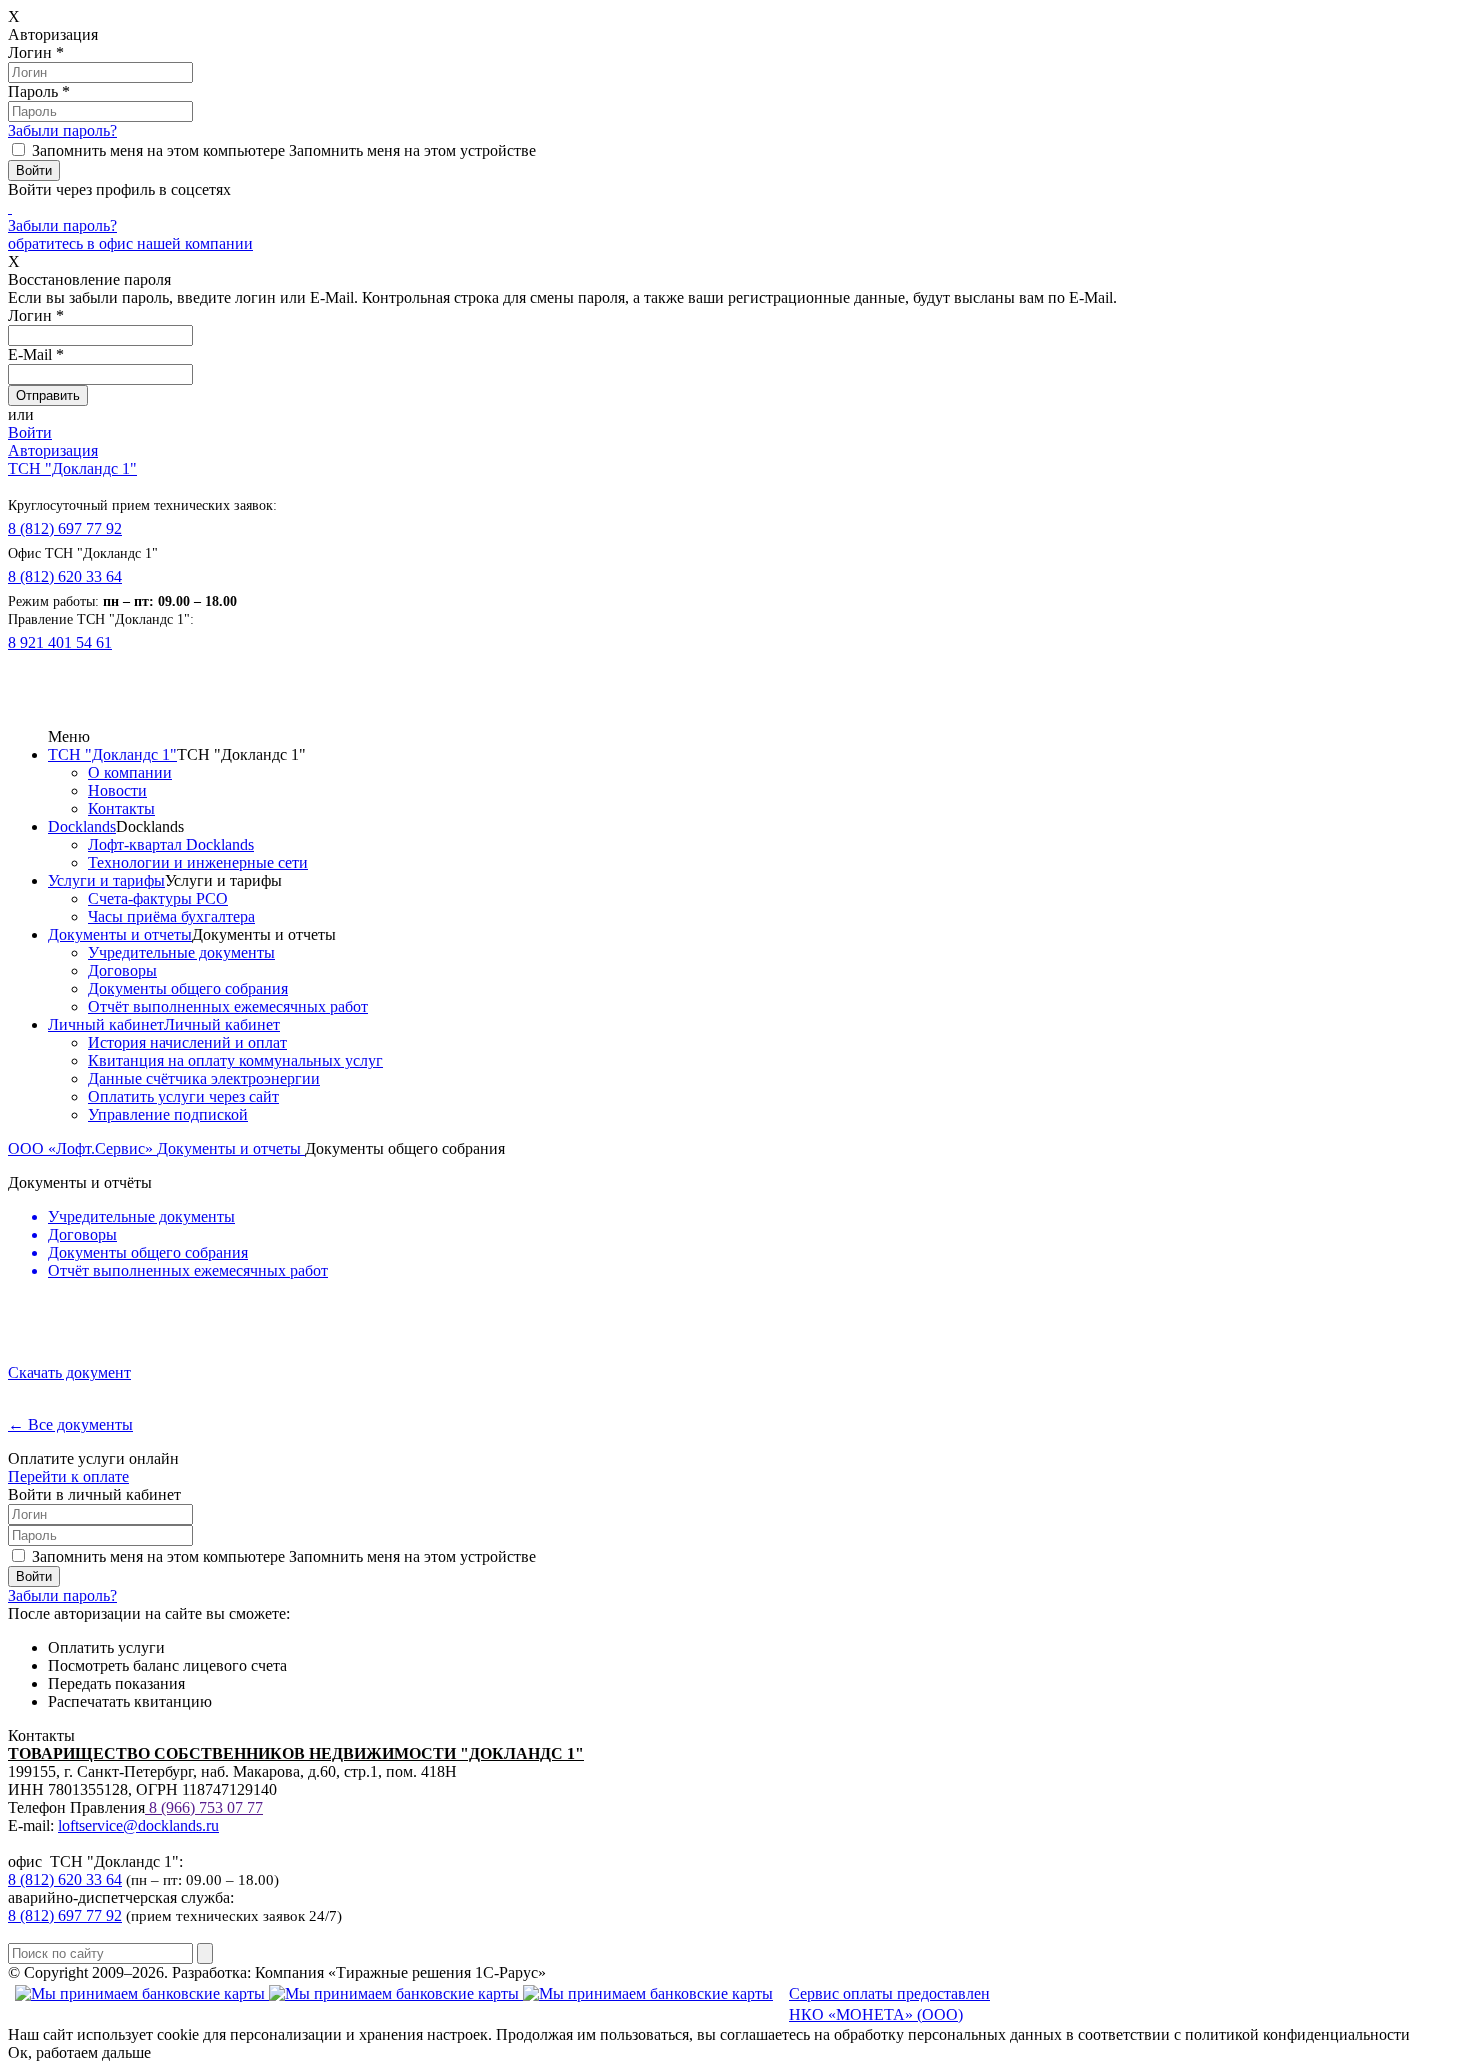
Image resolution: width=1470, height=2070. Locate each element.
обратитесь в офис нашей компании (130, 243)
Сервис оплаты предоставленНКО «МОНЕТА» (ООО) (889, 2004)
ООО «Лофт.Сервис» (82, 1148)
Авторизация (53, 450)
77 (253, 1807)
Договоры (122, 970)
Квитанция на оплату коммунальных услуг (235, 1060)
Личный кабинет (106, 1024)
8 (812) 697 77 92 (65, 528)
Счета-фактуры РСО (158, 898)
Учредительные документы (181, 952)
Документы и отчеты (120, 934)
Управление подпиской (168, 1114)
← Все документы (70, 1424)
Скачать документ (69, 1372)
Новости (117, 790)
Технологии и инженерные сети (198, 862)
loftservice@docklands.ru (138, 1825)
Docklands (82, 826)
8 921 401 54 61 (60, 642)
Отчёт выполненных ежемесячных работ (228, 1006)
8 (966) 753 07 (196, 1807)
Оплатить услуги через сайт (183, 1096)
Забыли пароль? (62, 130)
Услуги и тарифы (106, 880)
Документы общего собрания (188, 988)
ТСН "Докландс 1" (72, 468)
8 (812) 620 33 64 (65, 576)
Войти (30, 432)
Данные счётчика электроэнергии (204, 1078)
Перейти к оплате (68, 1476)
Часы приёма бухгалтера (171, 916)
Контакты (121, 808)
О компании (130, 772)
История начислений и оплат (187, 1042)
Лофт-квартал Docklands (171, 844)
